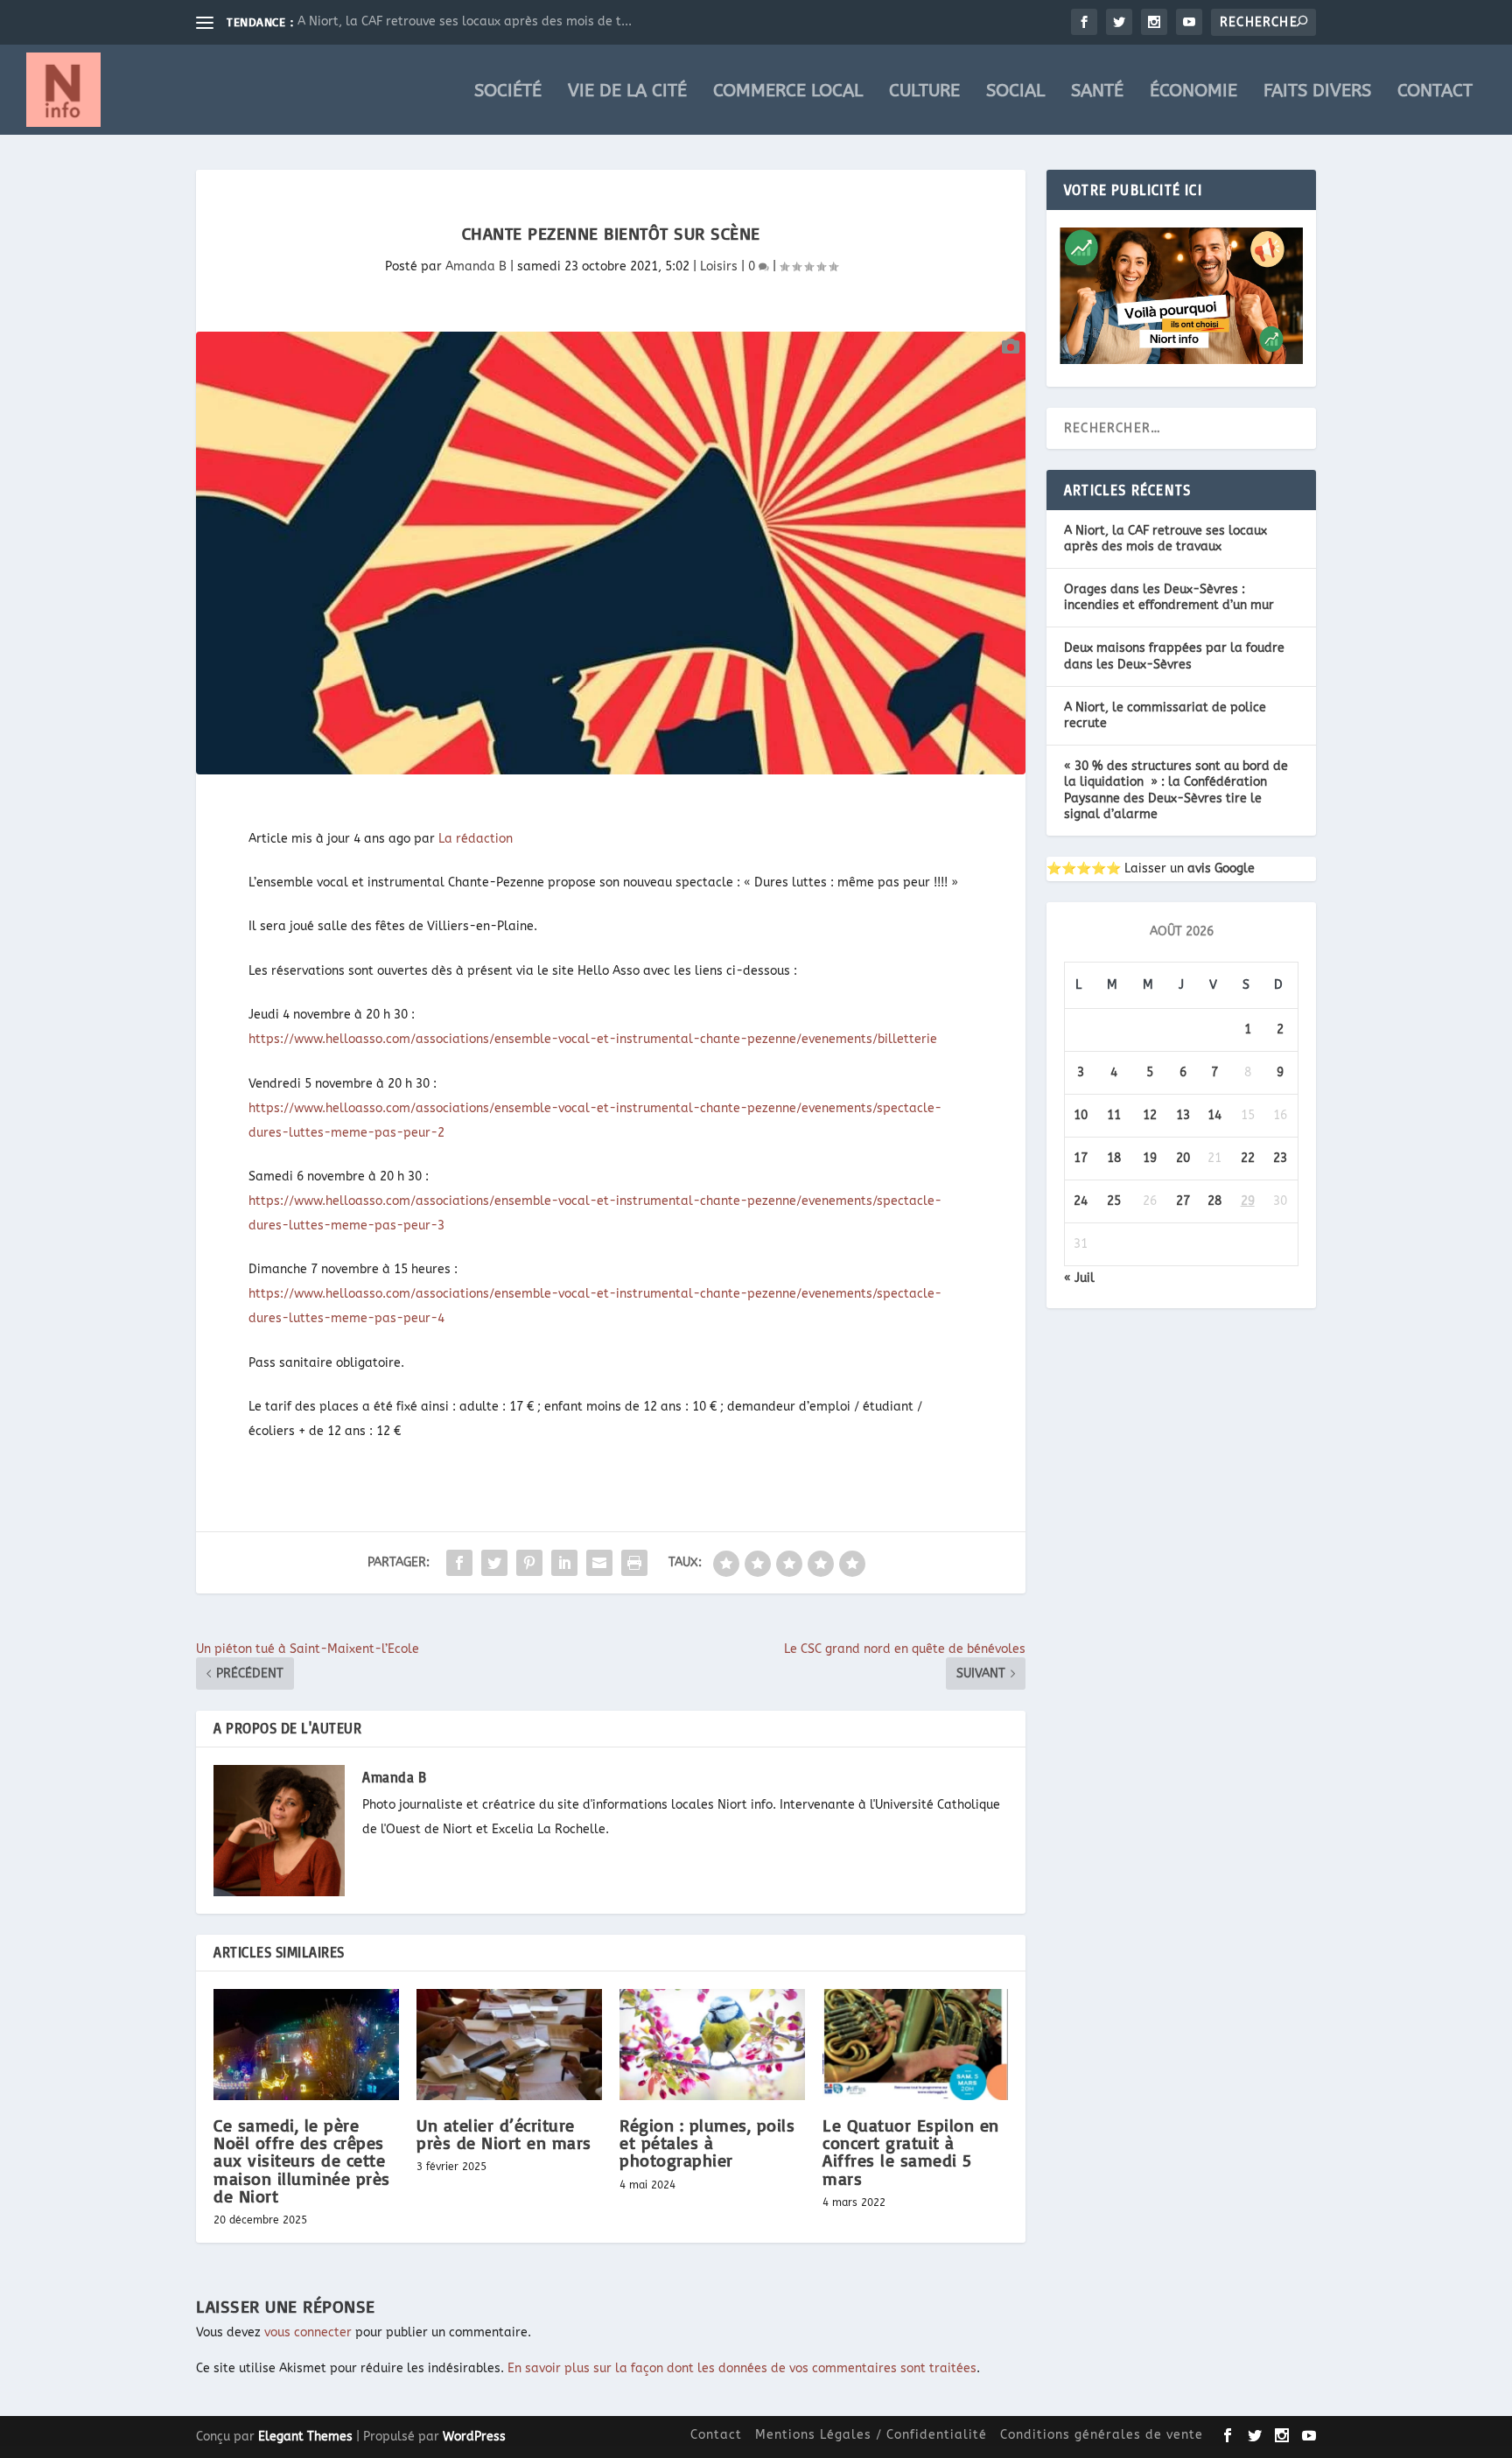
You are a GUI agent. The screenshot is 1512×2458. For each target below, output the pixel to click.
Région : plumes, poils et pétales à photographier (707, 2143)
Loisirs (719, 266)
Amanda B (476, 266)
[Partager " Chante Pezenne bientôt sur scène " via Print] (634, 1563)
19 (1150, 1158)
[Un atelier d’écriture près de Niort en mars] (509, 2045)
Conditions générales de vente (1102, 2435)
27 (1183, 1201)
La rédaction (476, 839)
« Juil (1079, 1278)
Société (508, 92)
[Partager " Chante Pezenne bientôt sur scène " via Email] (599, 1563)
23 (1280, 1158)
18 (1114, 1158)
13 (1183, 1115)
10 (1081, 1115)
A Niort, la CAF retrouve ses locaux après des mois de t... (465, 21)
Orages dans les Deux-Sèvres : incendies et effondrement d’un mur (1169, 597)
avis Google (1221, 868)
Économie (1193, 92)
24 (1081, 1201)
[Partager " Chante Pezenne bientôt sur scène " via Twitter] (494, 1563)
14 (1214, 1115)
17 (1081, 1158)
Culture (924, 92)
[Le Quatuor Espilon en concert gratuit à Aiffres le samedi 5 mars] (915, 2045)
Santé (1097, 92)
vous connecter (308, 2332)
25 (1114, 1201)
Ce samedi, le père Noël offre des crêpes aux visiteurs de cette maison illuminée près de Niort (302, 2160)
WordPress (474, 2437)
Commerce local (788, 92)
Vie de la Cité (627, 92)
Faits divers (1317, 92)
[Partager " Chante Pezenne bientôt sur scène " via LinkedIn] (564, 1563)
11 (1114, 1115)
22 (1248, 1158)
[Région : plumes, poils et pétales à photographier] (712, 2045)
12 (1150, 1115)
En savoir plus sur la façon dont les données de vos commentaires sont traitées (742, 2368)
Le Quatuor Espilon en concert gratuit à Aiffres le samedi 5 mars (911, 2152)
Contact (1435, 92)
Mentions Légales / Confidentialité (871, 2435)
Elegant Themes (305, 2437)
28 (1214, 1201)
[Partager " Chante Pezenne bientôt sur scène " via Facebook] (459, 1563)
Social (1015, 92)
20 (1183, 1158)
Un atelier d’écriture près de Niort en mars (504, 2134)
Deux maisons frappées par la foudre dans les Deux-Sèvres (1174, 656)
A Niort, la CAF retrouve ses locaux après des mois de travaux (1165, 539)
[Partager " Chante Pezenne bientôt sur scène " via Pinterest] (529, 1563)
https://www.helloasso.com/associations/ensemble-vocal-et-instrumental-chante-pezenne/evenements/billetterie (593, 1039)
